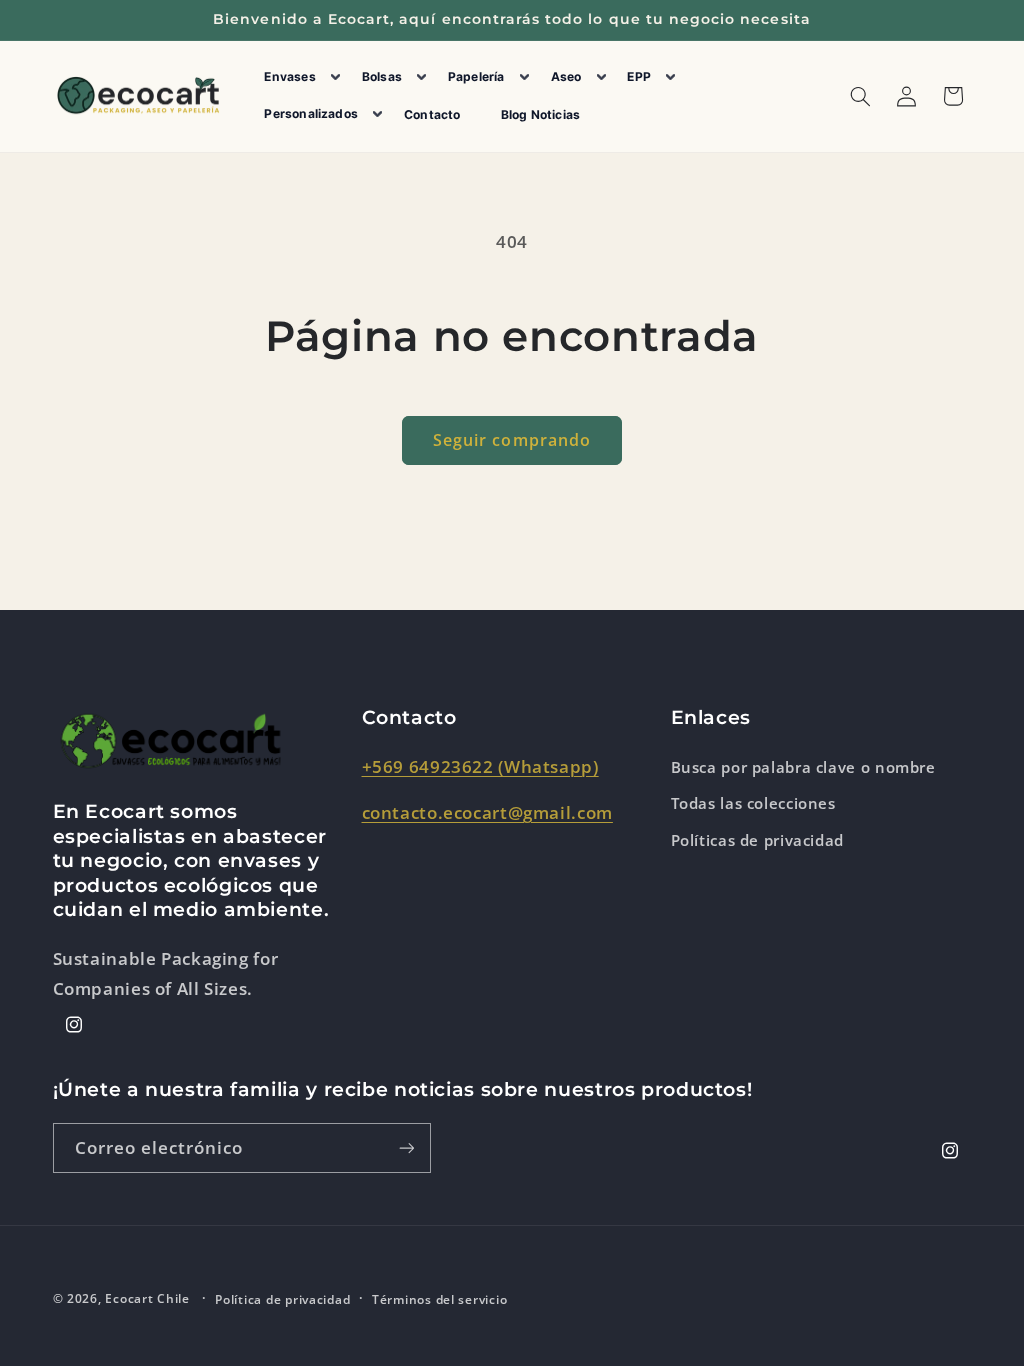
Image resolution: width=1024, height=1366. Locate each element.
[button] (297, 77)
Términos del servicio (439, 1299)
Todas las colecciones (753, 803)
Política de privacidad (282, 1299)
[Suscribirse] (406, 1147)
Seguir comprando (512, 440)
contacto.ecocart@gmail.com (487, 812)
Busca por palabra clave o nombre (803, 767)
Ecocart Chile (147, 1298)
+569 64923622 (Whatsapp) (480, 766)
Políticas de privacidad (758, 840)
